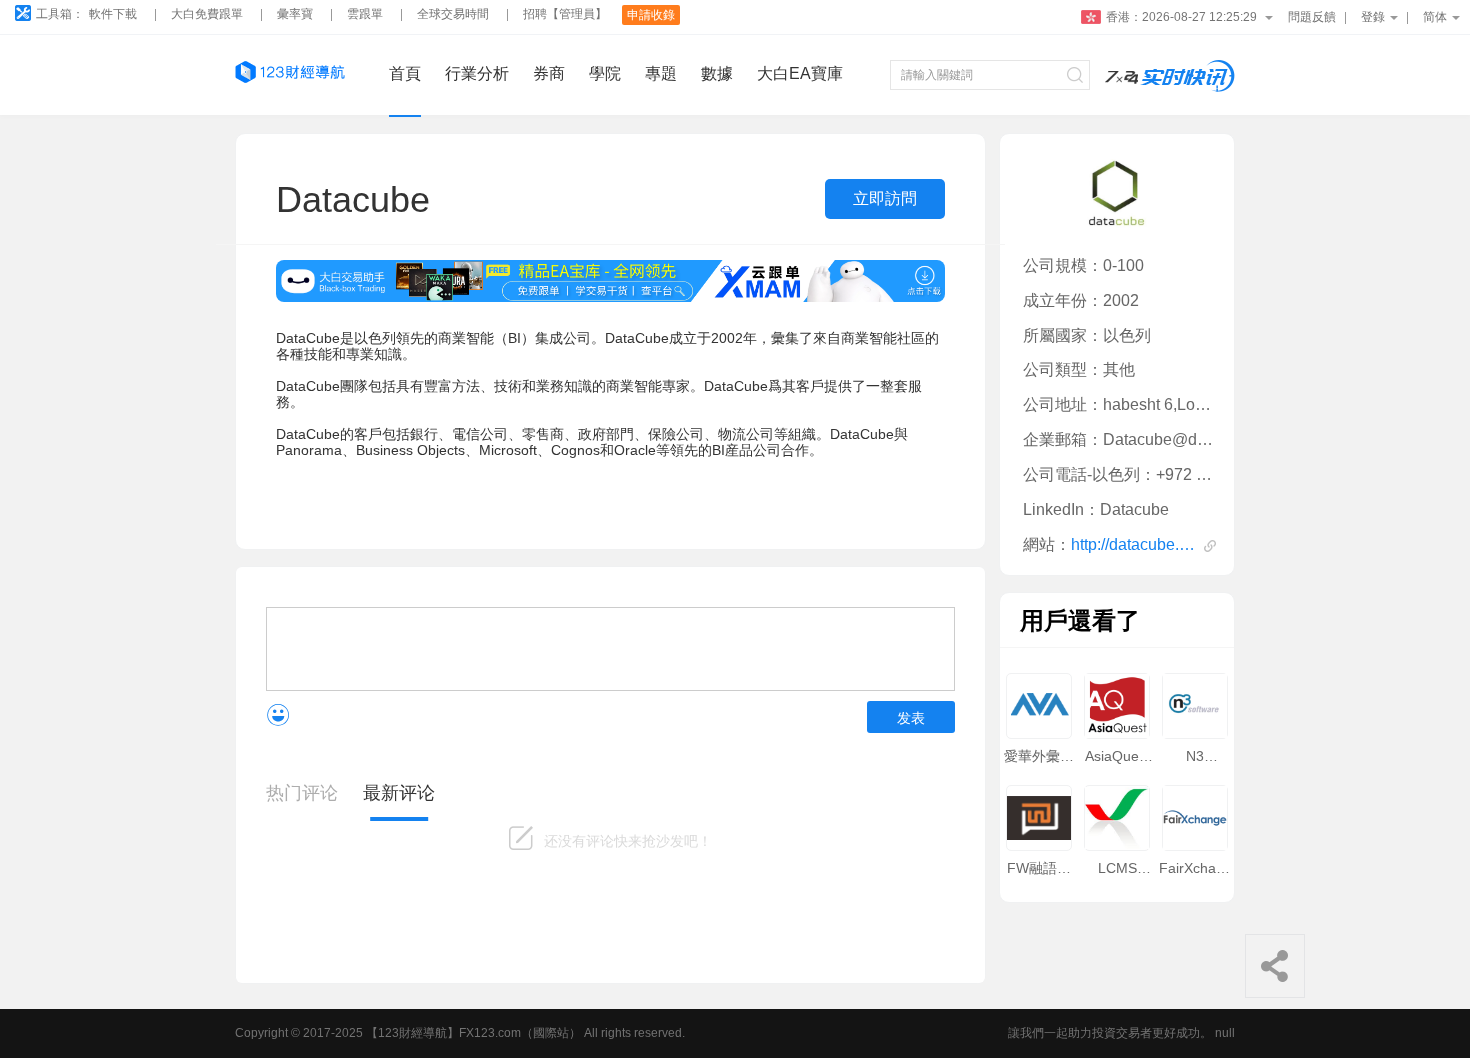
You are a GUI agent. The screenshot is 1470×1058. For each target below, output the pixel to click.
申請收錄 (651, 15)
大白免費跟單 (207, 14)
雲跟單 (365, 14)
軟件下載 (113, 14)
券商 (549, 73)
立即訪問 (885, 198)
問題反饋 (1312, 17)
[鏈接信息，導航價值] (290, 74)
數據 (717, 73)
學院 (605, 73)
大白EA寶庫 (800, 73)
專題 (661, 73)
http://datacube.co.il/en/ (1134, 544)
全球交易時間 (453, 14)
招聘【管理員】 (565, 14)
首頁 (405, 73)
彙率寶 (295, 14)
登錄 (1373, 17)
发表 (911, 718)
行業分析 (477, 73)
